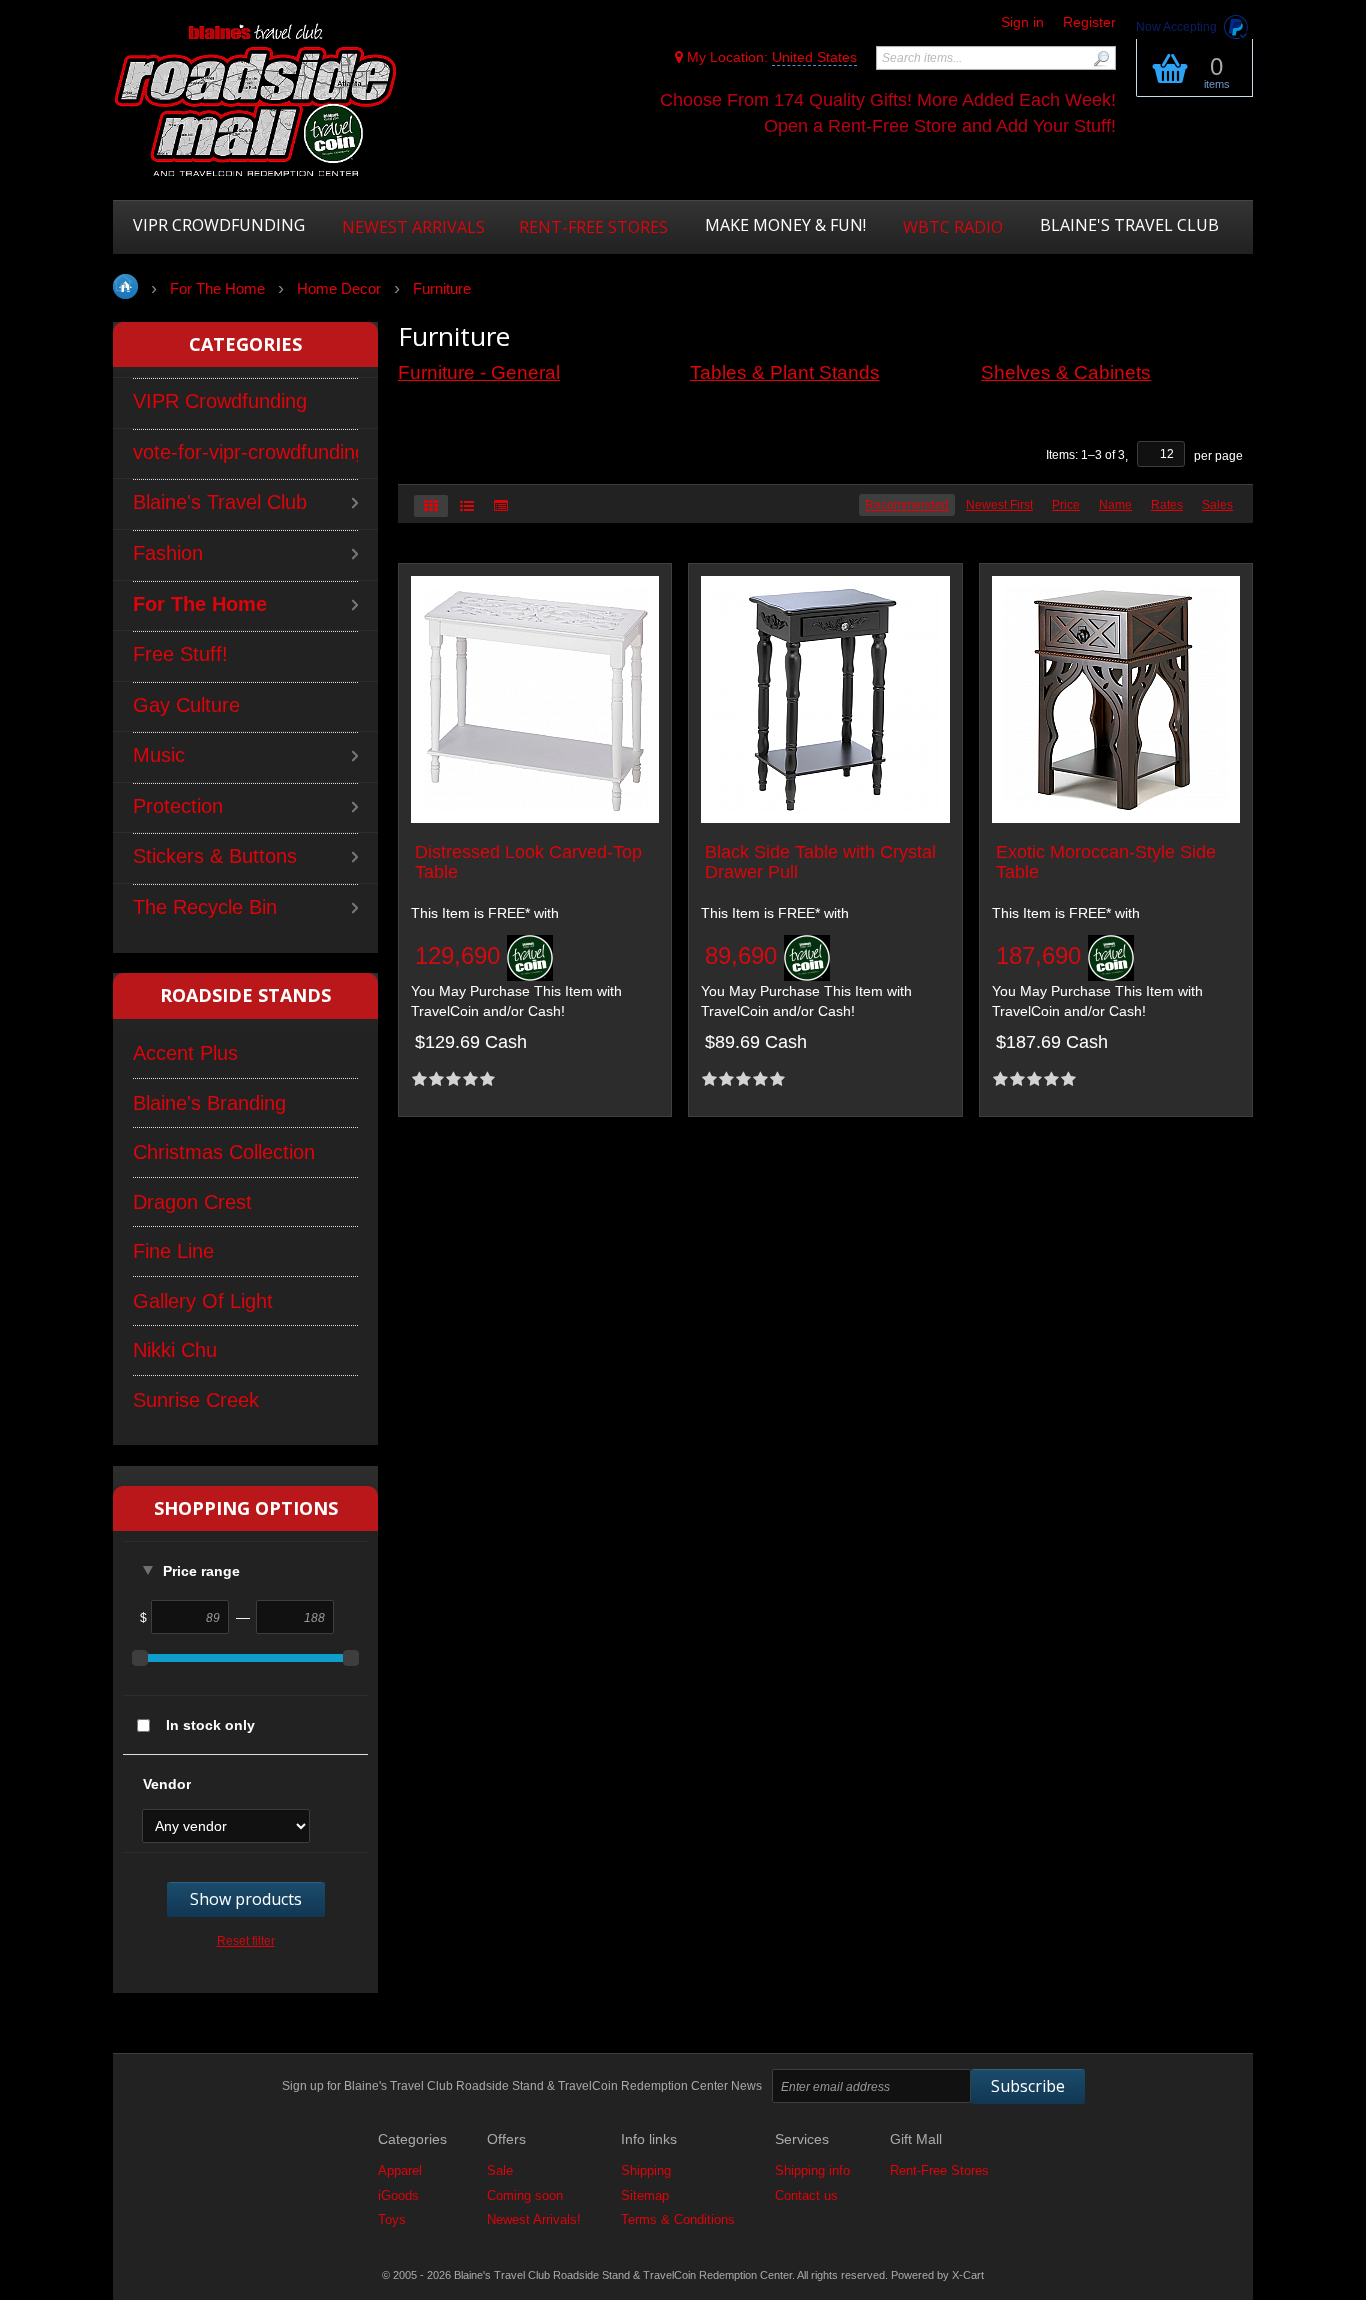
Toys (392, 2219)
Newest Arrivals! (534, 2219)
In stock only (210, 1725)
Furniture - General (479, 372)
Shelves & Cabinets (1066, 372)
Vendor (167, 1784)
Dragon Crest (192, 1202)
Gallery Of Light (203, 1301)
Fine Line (173, 1251)
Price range (201, 1571)
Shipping (646, 2170)
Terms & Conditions (678, 2219)
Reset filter (246, 1941)
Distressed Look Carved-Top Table (528, 862)
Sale (500, 2170)
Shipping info (812, 2170)
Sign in (1022, 22)
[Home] (255, 102)
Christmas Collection (224, 1152)
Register (1089, 22)
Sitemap (645, 2195)
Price (1066, 505)
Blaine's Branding (209, 1103)
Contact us (806, 2195)
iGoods (398, 2195)
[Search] (1101, 58)
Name (1115, 505)
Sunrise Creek (196, 1400)
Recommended (907, 505)
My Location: (770, 57)
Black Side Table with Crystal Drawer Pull (820, 862)
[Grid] (431, 506)
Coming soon (525, 2195)
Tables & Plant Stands (785, 372)
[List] (467, 506)
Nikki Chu (175, 1350)
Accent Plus (185, 1053)
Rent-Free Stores (939, 2170)
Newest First (999, 505)
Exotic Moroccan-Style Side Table (1106, 862)
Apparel (400, 2170)
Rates (1167, 505)
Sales (1217, 505)
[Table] (501, 506)
